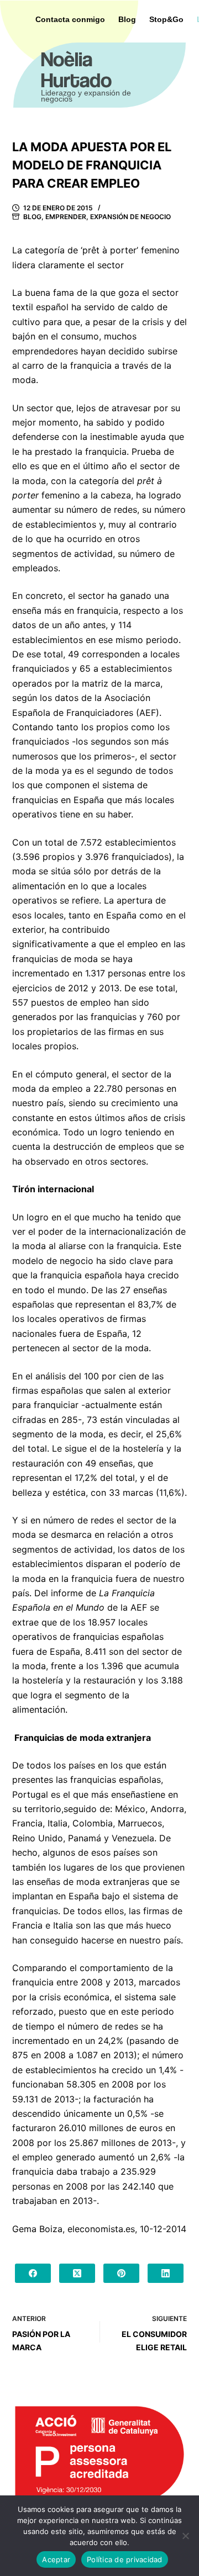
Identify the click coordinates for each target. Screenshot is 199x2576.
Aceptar (56, 2559)
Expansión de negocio (130, 217)
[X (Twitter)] (77, 2273)
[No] (185, 2536)
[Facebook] (33, 2273)
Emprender (66, 217)
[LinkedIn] (166, 2273)
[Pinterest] (121, 2273)
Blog (32, 217)
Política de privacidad (125, 2559)
